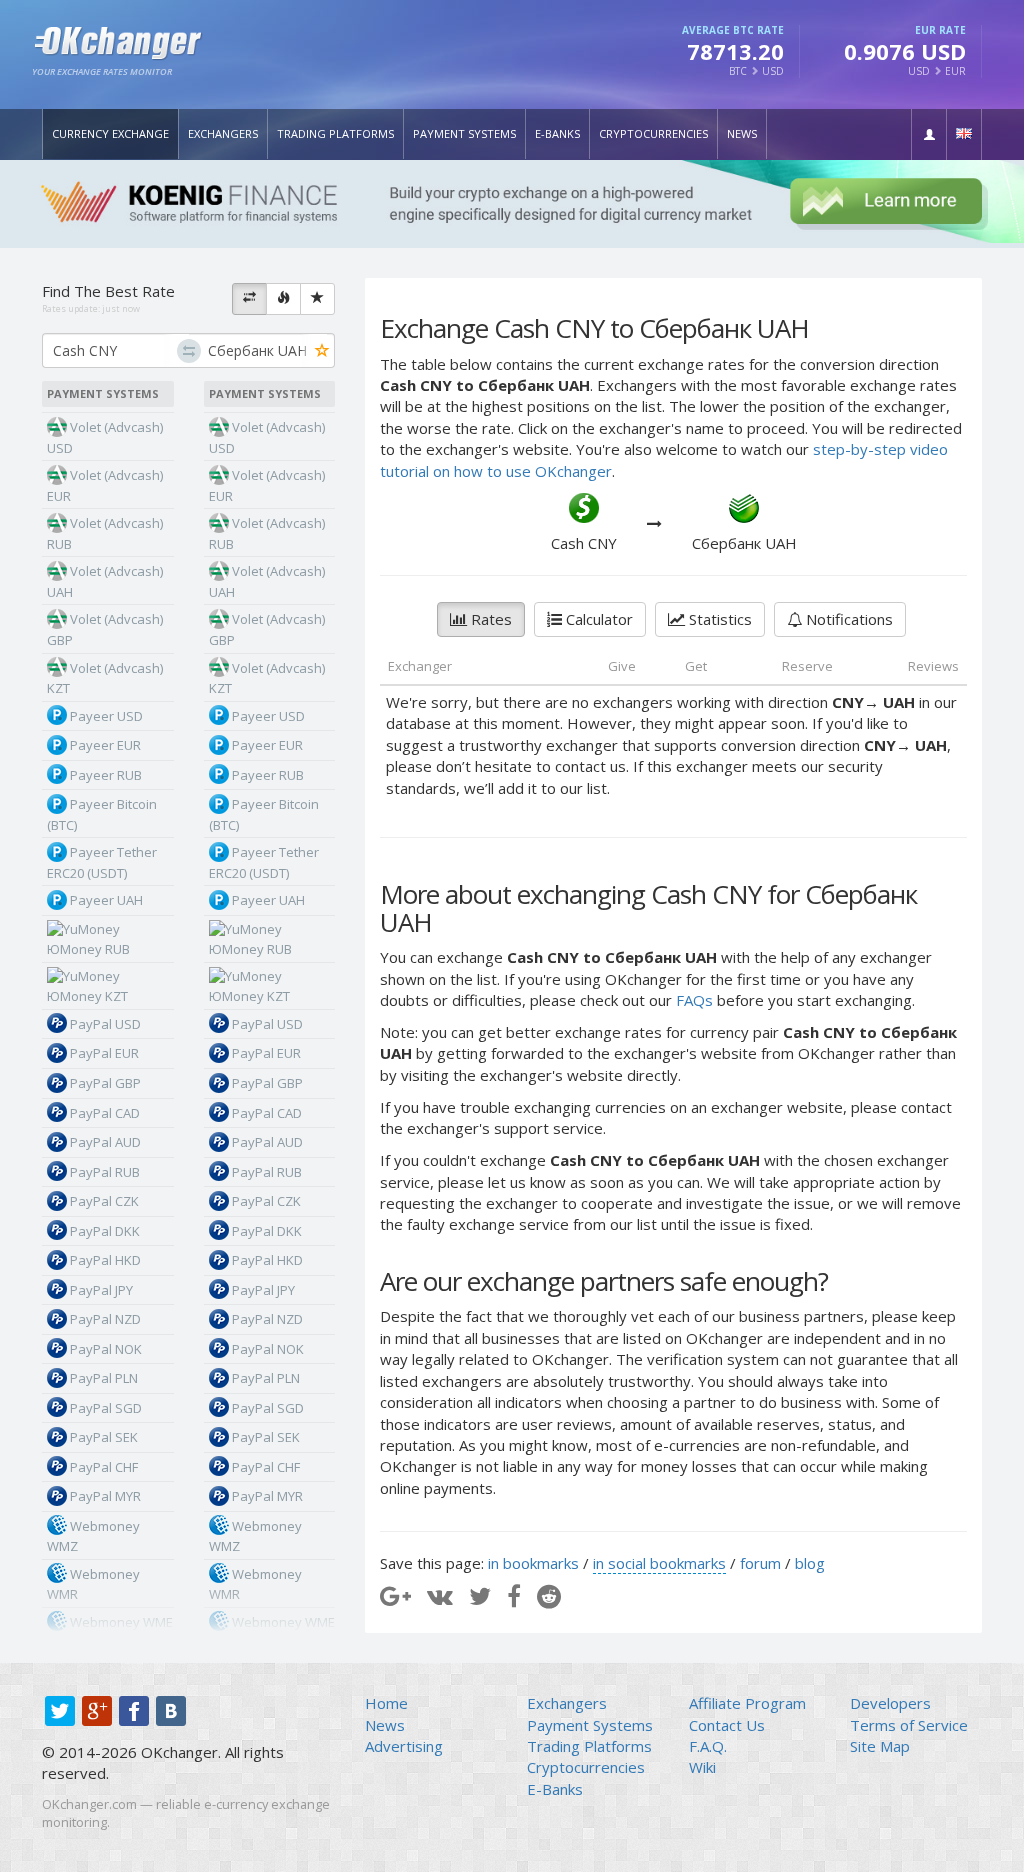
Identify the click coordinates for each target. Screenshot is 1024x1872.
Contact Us (727, 1725)
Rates (489, 619)
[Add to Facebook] (514, 1595)
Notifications (847, 619)
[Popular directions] (283, 299)
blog (810, 1563)
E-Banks (557, 133)
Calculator (597, 619)
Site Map (880, 1746)
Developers (890, 1703)
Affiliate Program (747, 1703)
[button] (929, 134)
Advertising (404, 1746)
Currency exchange (110, 133)
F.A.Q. (708, 1746)
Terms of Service (909, 1725)
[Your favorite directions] (317, 299)
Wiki (702, 1767)
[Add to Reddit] (549, 1595)
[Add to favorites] (322, 351)
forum (760, 1563)
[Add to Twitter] (480, 1595)
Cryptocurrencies (653, 133)
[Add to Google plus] (395, 1595)
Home (386, 1703)
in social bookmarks (659, 1563)
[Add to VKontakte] (440, 1595)
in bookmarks (533, 1563)
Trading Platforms (335, 133)
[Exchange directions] (249, 299)
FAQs (694, 1000)
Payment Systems (464, 133)
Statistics (718, 619)
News (742, 133)
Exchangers (223, 133)
